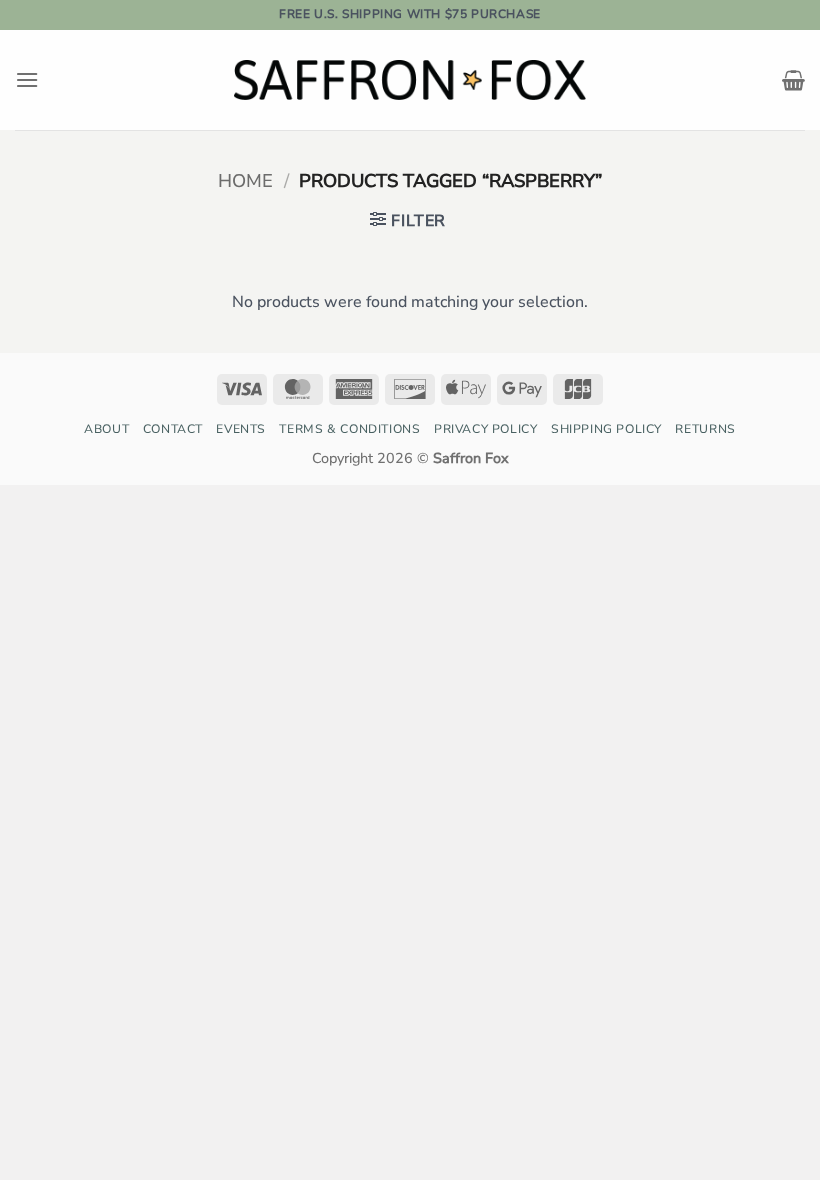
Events (241, 429)
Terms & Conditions (349, 429)
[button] (27, 79)
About (106, 429)
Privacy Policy (486, 429)
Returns (705, 429)
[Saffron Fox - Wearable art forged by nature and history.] (410, 79)
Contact (173, 429)
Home (245, 180)
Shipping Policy (606, 429)
